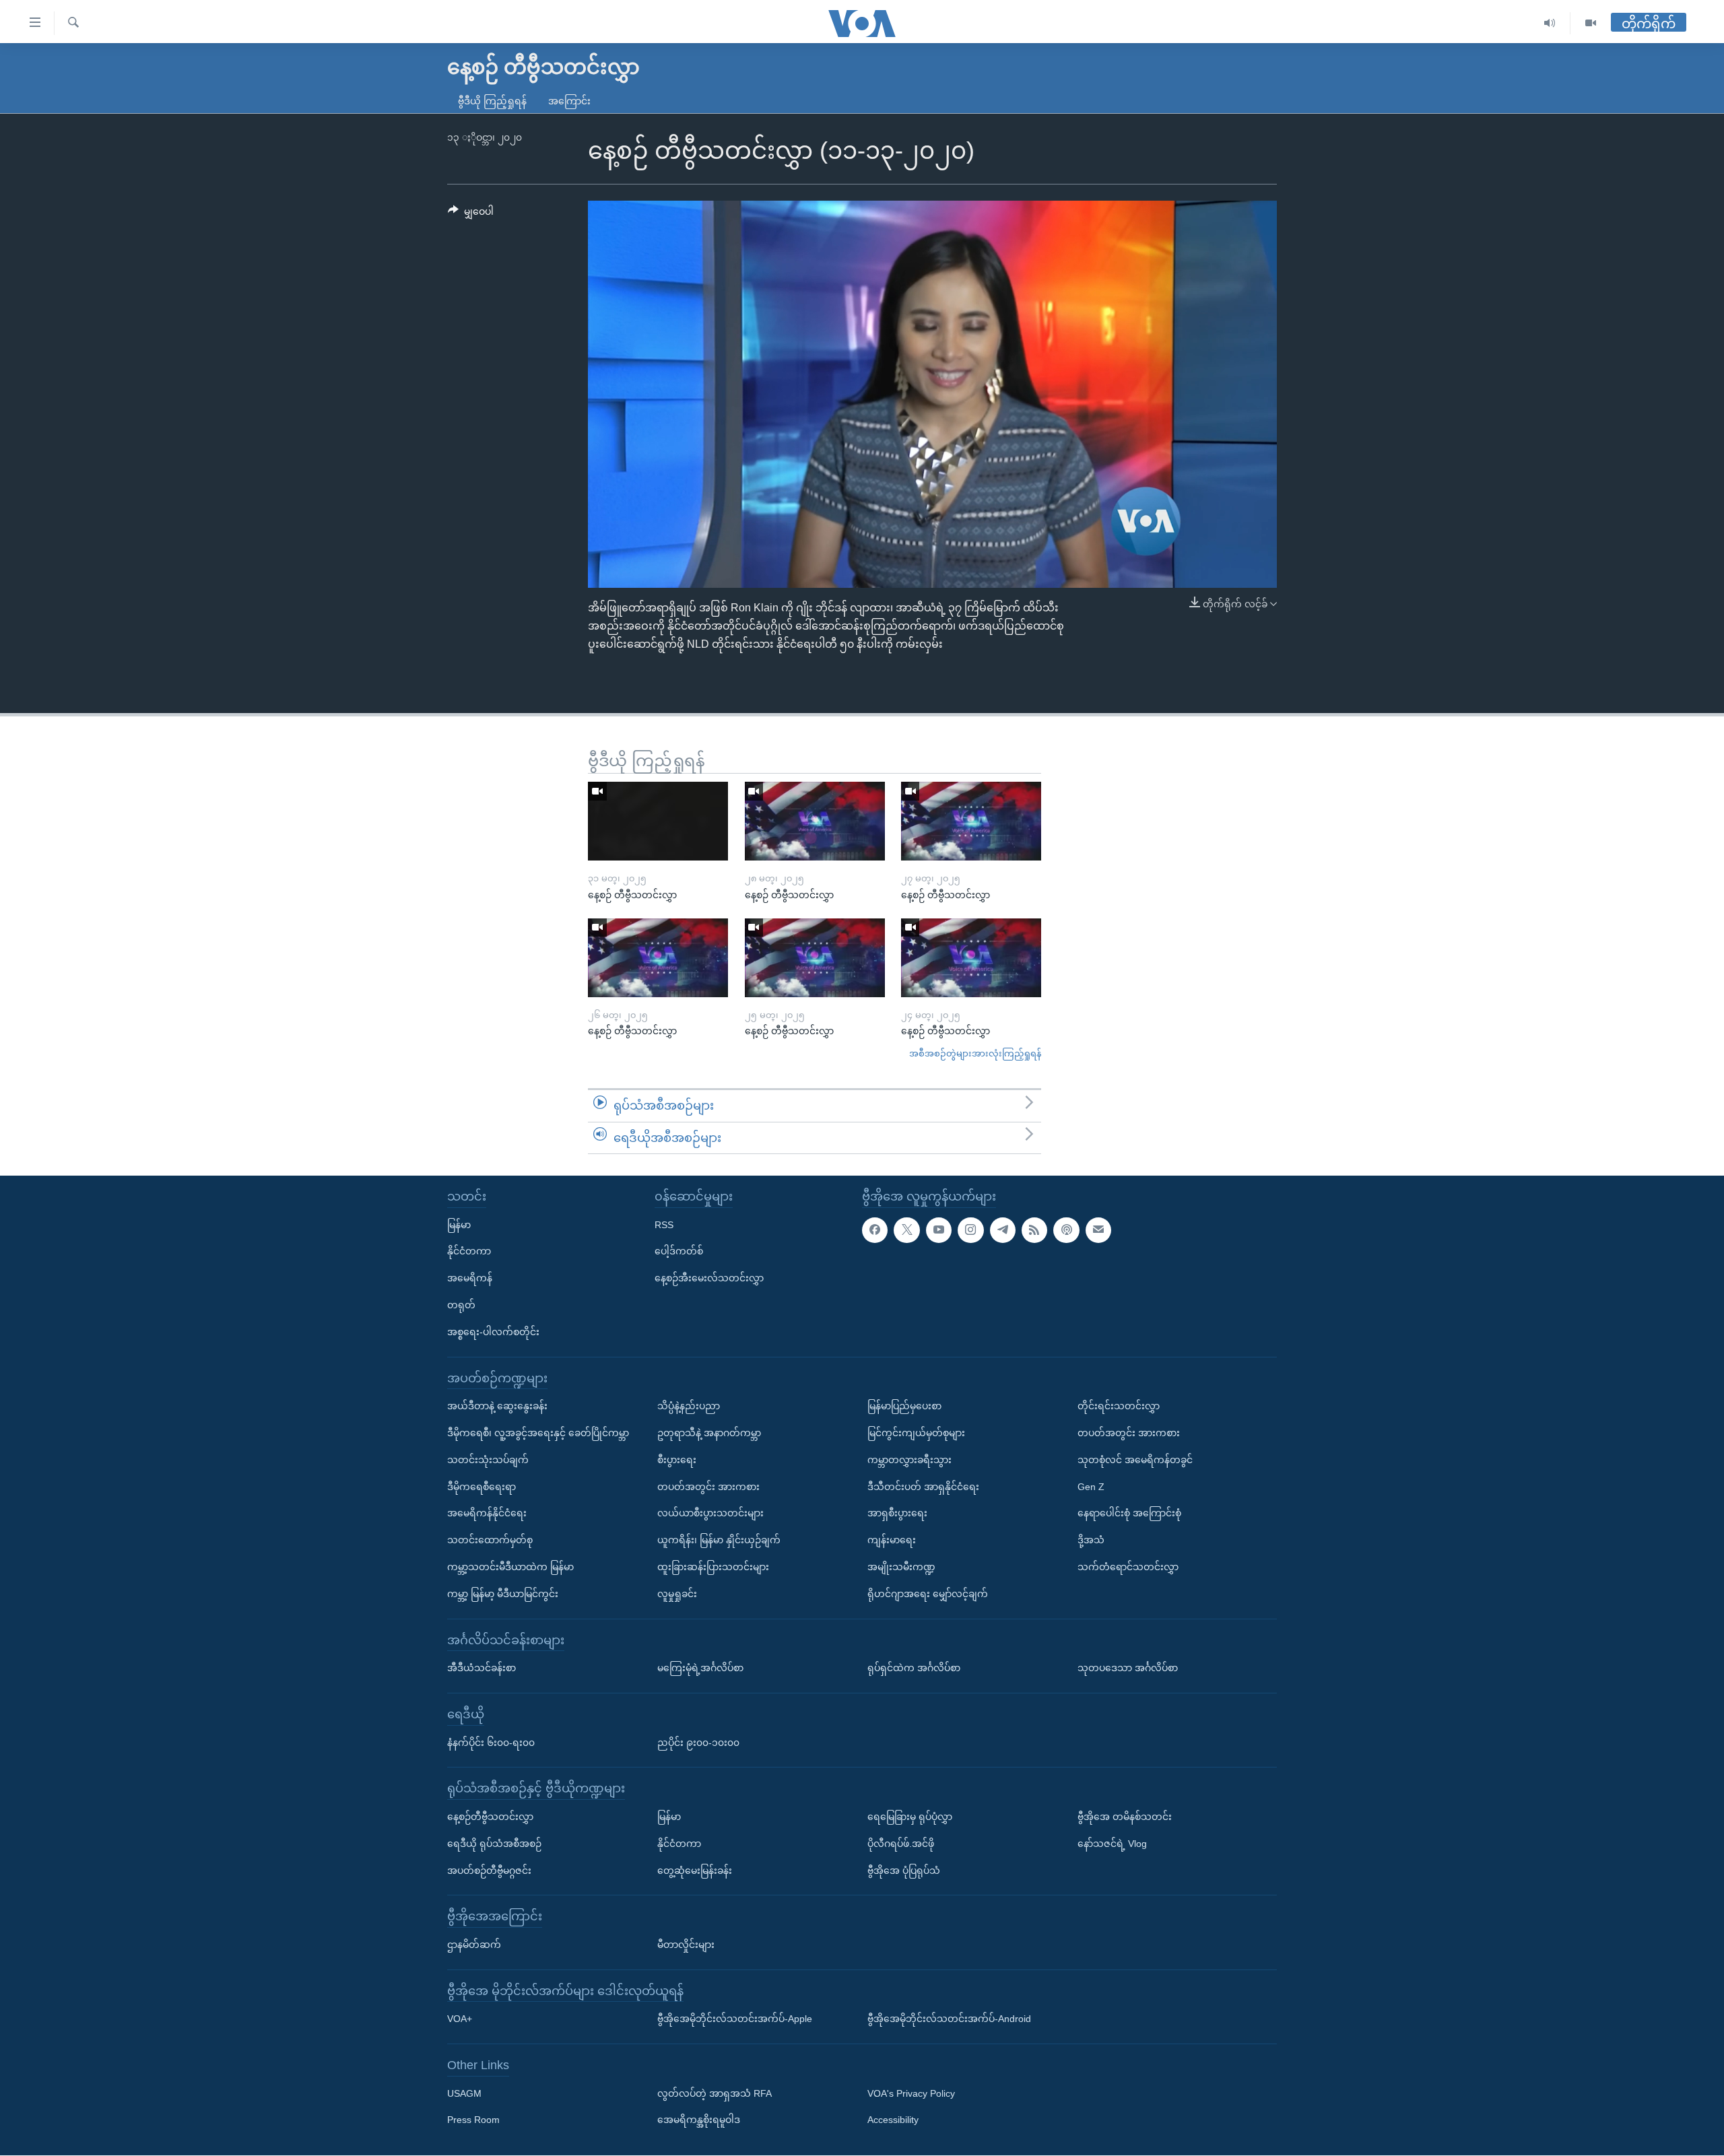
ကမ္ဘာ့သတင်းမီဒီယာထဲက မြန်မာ (510, 1567)
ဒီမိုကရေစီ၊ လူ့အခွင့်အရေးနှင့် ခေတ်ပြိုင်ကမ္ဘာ (538, 1433)
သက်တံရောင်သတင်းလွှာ (1128, 1567)
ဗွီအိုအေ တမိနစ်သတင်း (1125, 1817)
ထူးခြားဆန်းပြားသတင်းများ (713, 1567)
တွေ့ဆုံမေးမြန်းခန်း (695, 1871)
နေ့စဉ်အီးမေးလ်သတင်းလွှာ (709, 1278)
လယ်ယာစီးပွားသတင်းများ (710, 1514)
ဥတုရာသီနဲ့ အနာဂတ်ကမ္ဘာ (709, 1433)
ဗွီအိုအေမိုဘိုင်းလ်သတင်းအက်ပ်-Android (949, 2019)
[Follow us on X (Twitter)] (906, 1230)
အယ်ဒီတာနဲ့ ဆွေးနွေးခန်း (497, 1406)
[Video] (1591, 23)
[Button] (471, 214)
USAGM (464, 2093)
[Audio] (1550, 23)
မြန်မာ (459, 1225)
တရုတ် (461, 1305)
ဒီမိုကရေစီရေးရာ (482, 1487)
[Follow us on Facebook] (875, 1230)
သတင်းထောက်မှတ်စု (490, 1540)
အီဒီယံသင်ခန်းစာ (482, 1668)
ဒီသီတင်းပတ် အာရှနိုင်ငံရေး (923, 1487)
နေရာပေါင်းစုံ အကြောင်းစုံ (1129, 1514)
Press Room (473, 2120)
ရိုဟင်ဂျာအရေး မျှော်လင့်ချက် (928, 1594)
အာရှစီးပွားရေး (897, 1514)
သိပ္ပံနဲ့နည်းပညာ (689, 1406)
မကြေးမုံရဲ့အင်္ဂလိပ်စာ (700, 1668)
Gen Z (1091, 1487)
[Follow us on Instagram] (970, 1230)
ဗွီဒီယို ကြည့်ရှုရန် (492, 101)
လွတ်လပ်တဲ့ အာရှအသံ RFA (715, 2093)
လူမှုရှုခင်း (677, 1594)
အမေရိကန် (470, 1278)
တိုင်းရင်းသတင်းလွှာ (1119, 1406)
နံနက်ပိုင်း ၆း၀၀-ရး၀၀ (491, 1743)
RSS (664, 1225)
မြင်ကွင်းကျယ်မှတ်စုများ (916, 1433)
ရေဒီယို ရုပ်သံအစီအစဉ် (494, 1844)
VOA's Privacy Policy (911, 2093)
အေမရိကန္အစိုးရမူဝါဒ (699, 2120)
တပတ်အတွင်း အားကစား (708, 1487)
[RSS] (1034, 1230)
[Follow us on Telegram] (1003, 1230)
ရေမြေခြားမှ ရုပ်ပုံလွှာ (910, 1817)
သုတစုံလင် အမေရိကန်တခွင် (1135, 1460)
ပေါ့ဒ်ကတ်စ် (679, 1252)
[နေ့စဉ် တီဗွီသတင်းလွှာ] (658, 821)
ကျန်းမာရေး (892, 1540)
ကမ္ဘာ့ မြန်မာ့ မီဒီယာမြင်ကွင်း (503, 1594)
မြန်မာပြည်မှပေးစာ (904, 1406)
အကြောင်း (569, 101)
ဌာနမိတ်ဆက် (474, 1945)
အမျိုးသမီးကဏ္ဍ (901, 1567)
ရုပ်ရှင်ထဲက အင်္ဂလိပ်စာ (914, 1668)
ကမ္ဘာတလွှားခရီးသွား (909, 1460)
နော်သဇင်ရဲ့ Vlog (1112, 1844)
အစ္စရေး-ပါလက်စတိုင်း (493, 1332)
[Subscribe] (1098, 1230)
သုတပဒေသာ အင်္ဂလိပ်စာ (1128, 1668)
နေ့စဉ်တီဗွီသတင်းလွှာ (490, 1817)
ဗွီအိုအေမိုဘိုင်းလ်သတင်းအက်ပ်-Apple (735, 2019)
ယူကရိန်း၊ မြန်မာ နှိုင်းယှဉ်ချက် (719, 1540)
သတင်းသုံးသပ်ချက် (488, 1460)
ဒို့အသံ (1091, 1540)
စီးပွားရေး (677, 1460)
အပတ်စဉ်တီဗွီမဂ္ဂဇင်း (489, 1871)
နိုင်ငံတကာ (469, 1252)
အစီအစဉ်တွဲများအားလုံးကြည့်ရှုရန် (975, 1053)
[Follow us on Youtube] (939, 1230)
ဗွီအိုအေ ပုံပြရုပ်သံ (904, 1871)
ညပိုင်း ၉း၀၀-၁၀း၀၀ (698, 1743)
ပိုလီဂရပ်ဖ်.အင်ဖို (901, 1844)
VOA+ (460, 2019)
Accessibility (893, 2120)
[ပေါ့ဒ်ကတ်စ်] (1066, 1230)
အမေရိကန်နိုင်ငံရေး (487, 1514)
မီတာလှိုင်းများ (686, 1945)
